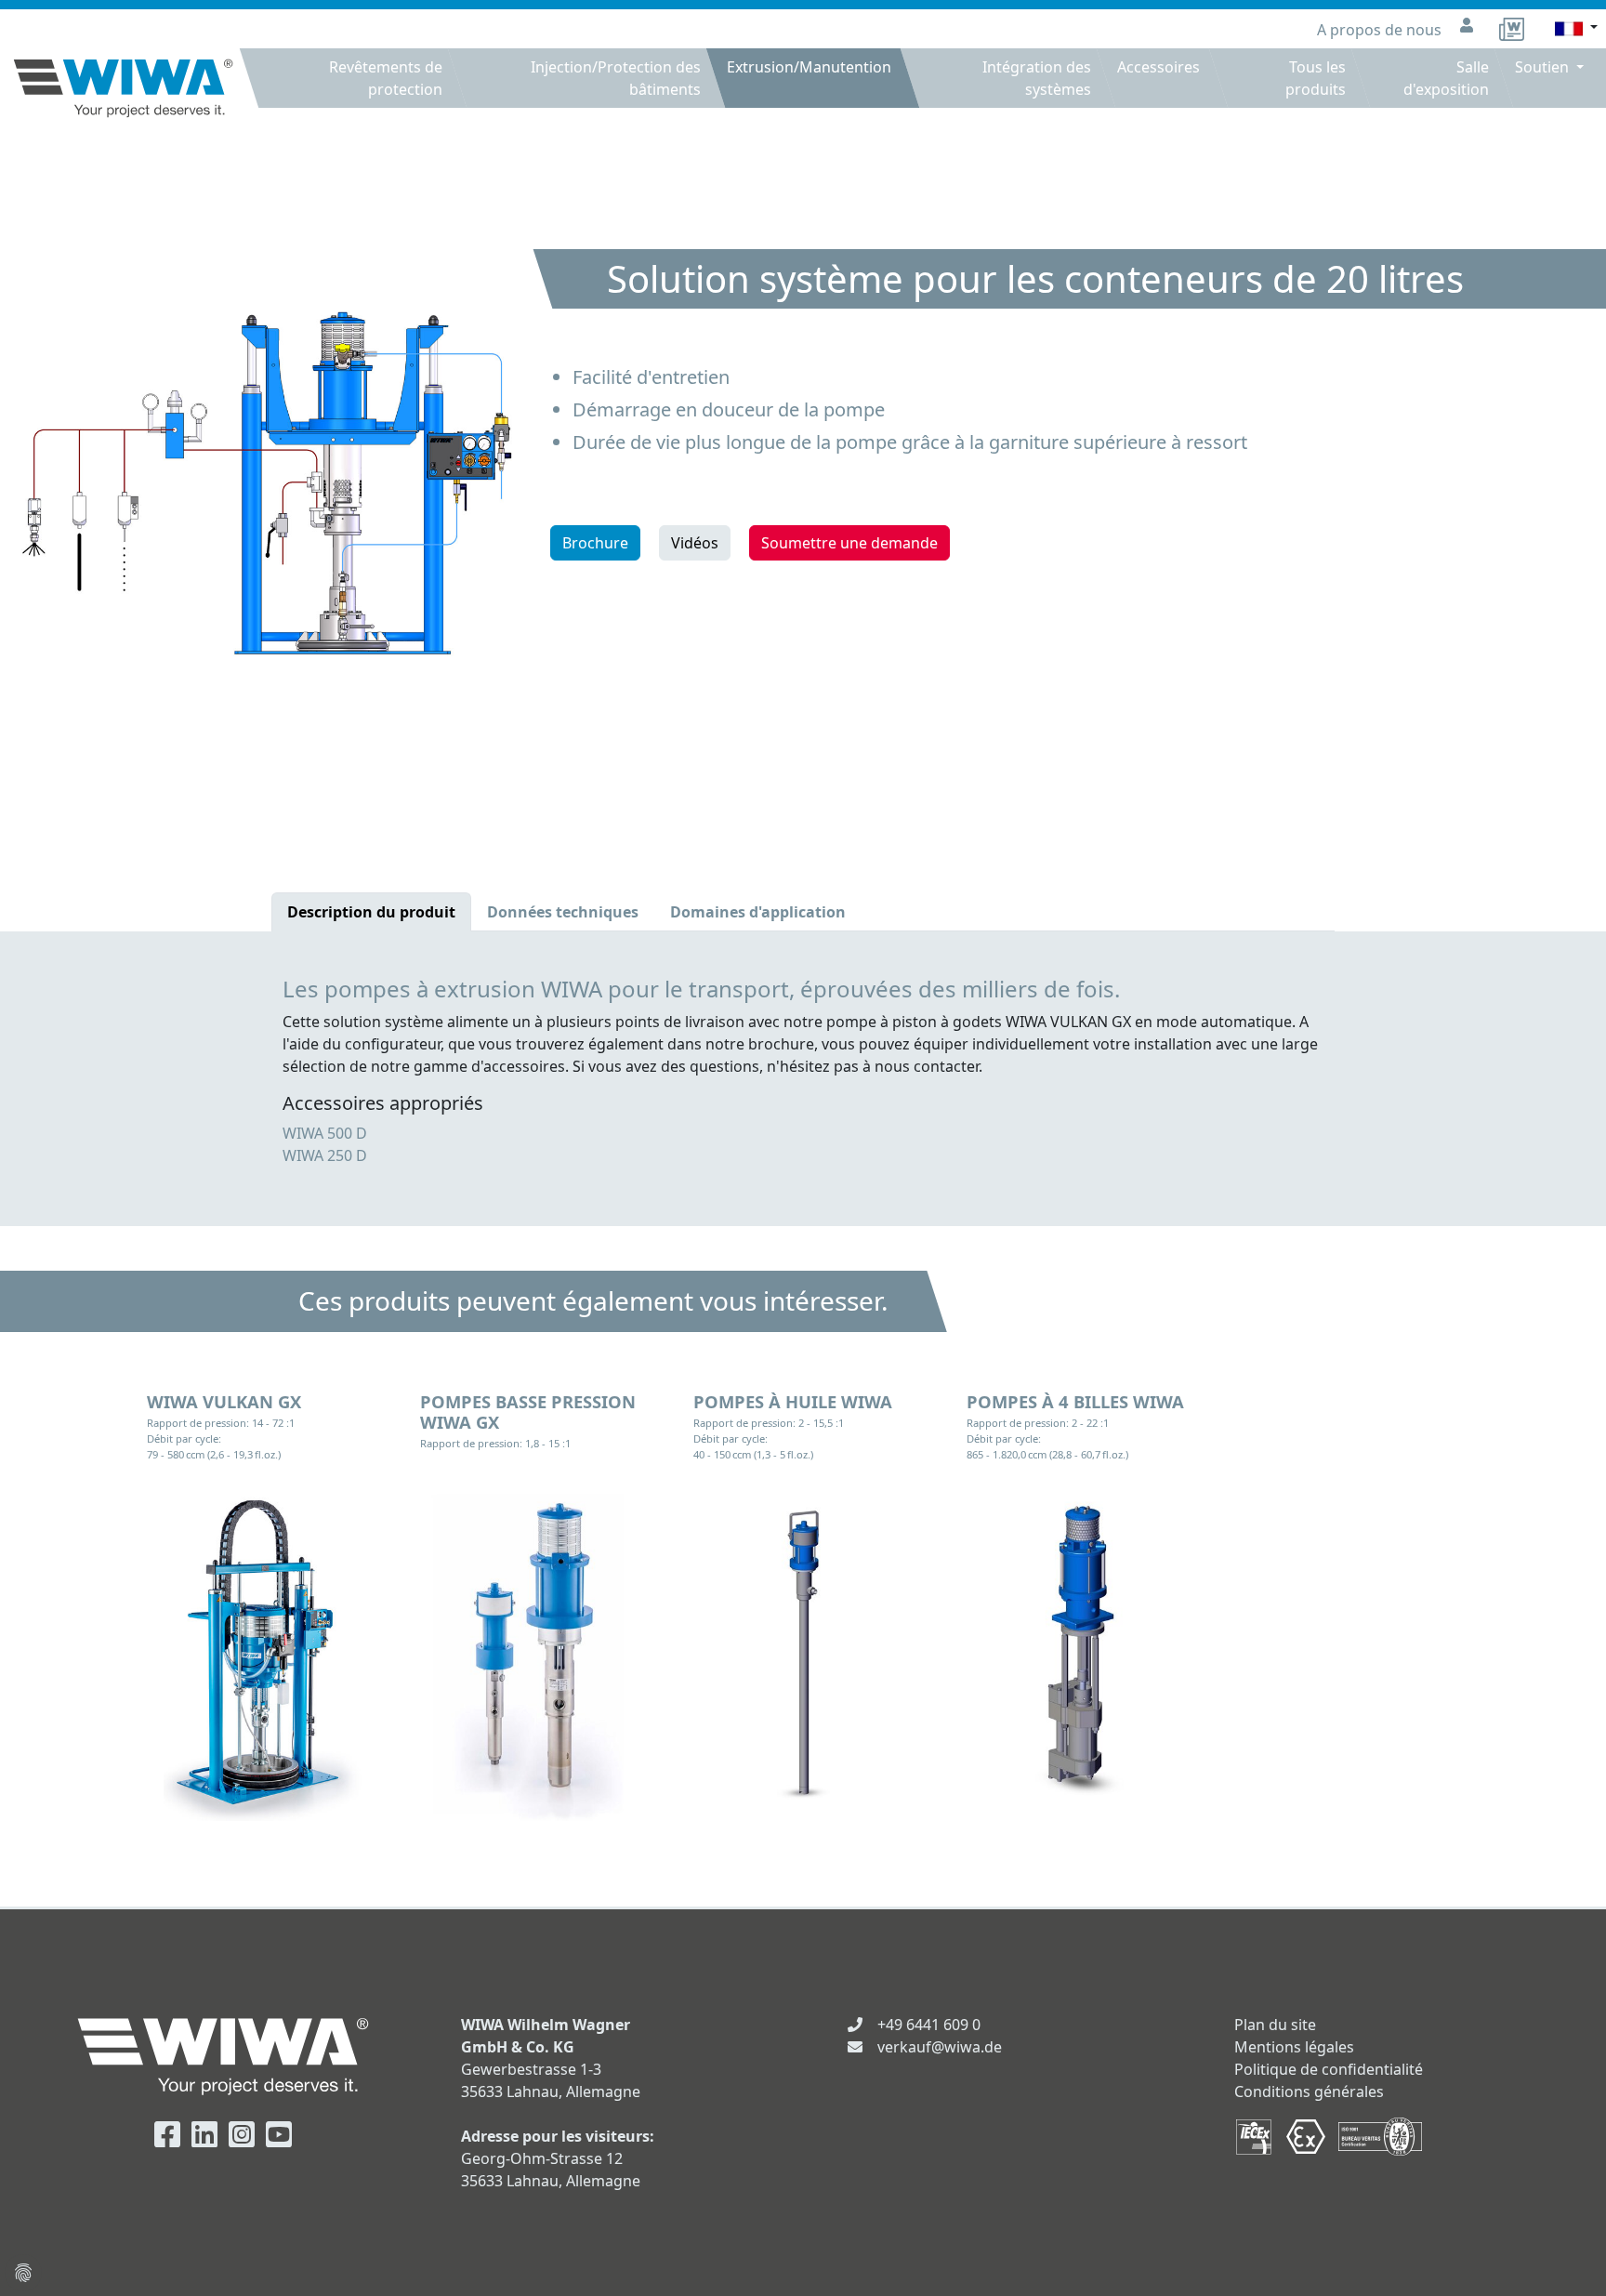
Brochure (595, 543)
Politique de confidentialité (1329, 2069)
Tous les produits (1316, 78)
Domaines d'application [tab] (758, 912)
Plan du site (1275, 2025)
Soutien (1544, 67)
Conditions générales (1309, 2091)
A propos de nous (1381, 30)
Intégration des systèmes (1037, 78)
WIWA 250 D (325, 1155)
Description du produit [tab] (371, 912)
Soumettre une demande (849, 543)
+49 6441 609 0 (929, 2025)
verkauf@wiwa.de (940, 2047)
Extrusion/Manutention (809, 67)
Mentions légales (1294, 2047)
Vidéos (695, 543)
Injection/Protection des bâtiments (616, 78)
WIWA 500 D (325, 1133)
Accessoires (1158, 67)
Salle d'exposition (1446, 78)
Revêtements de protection (386, 78)
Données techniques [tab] (563, 912)
